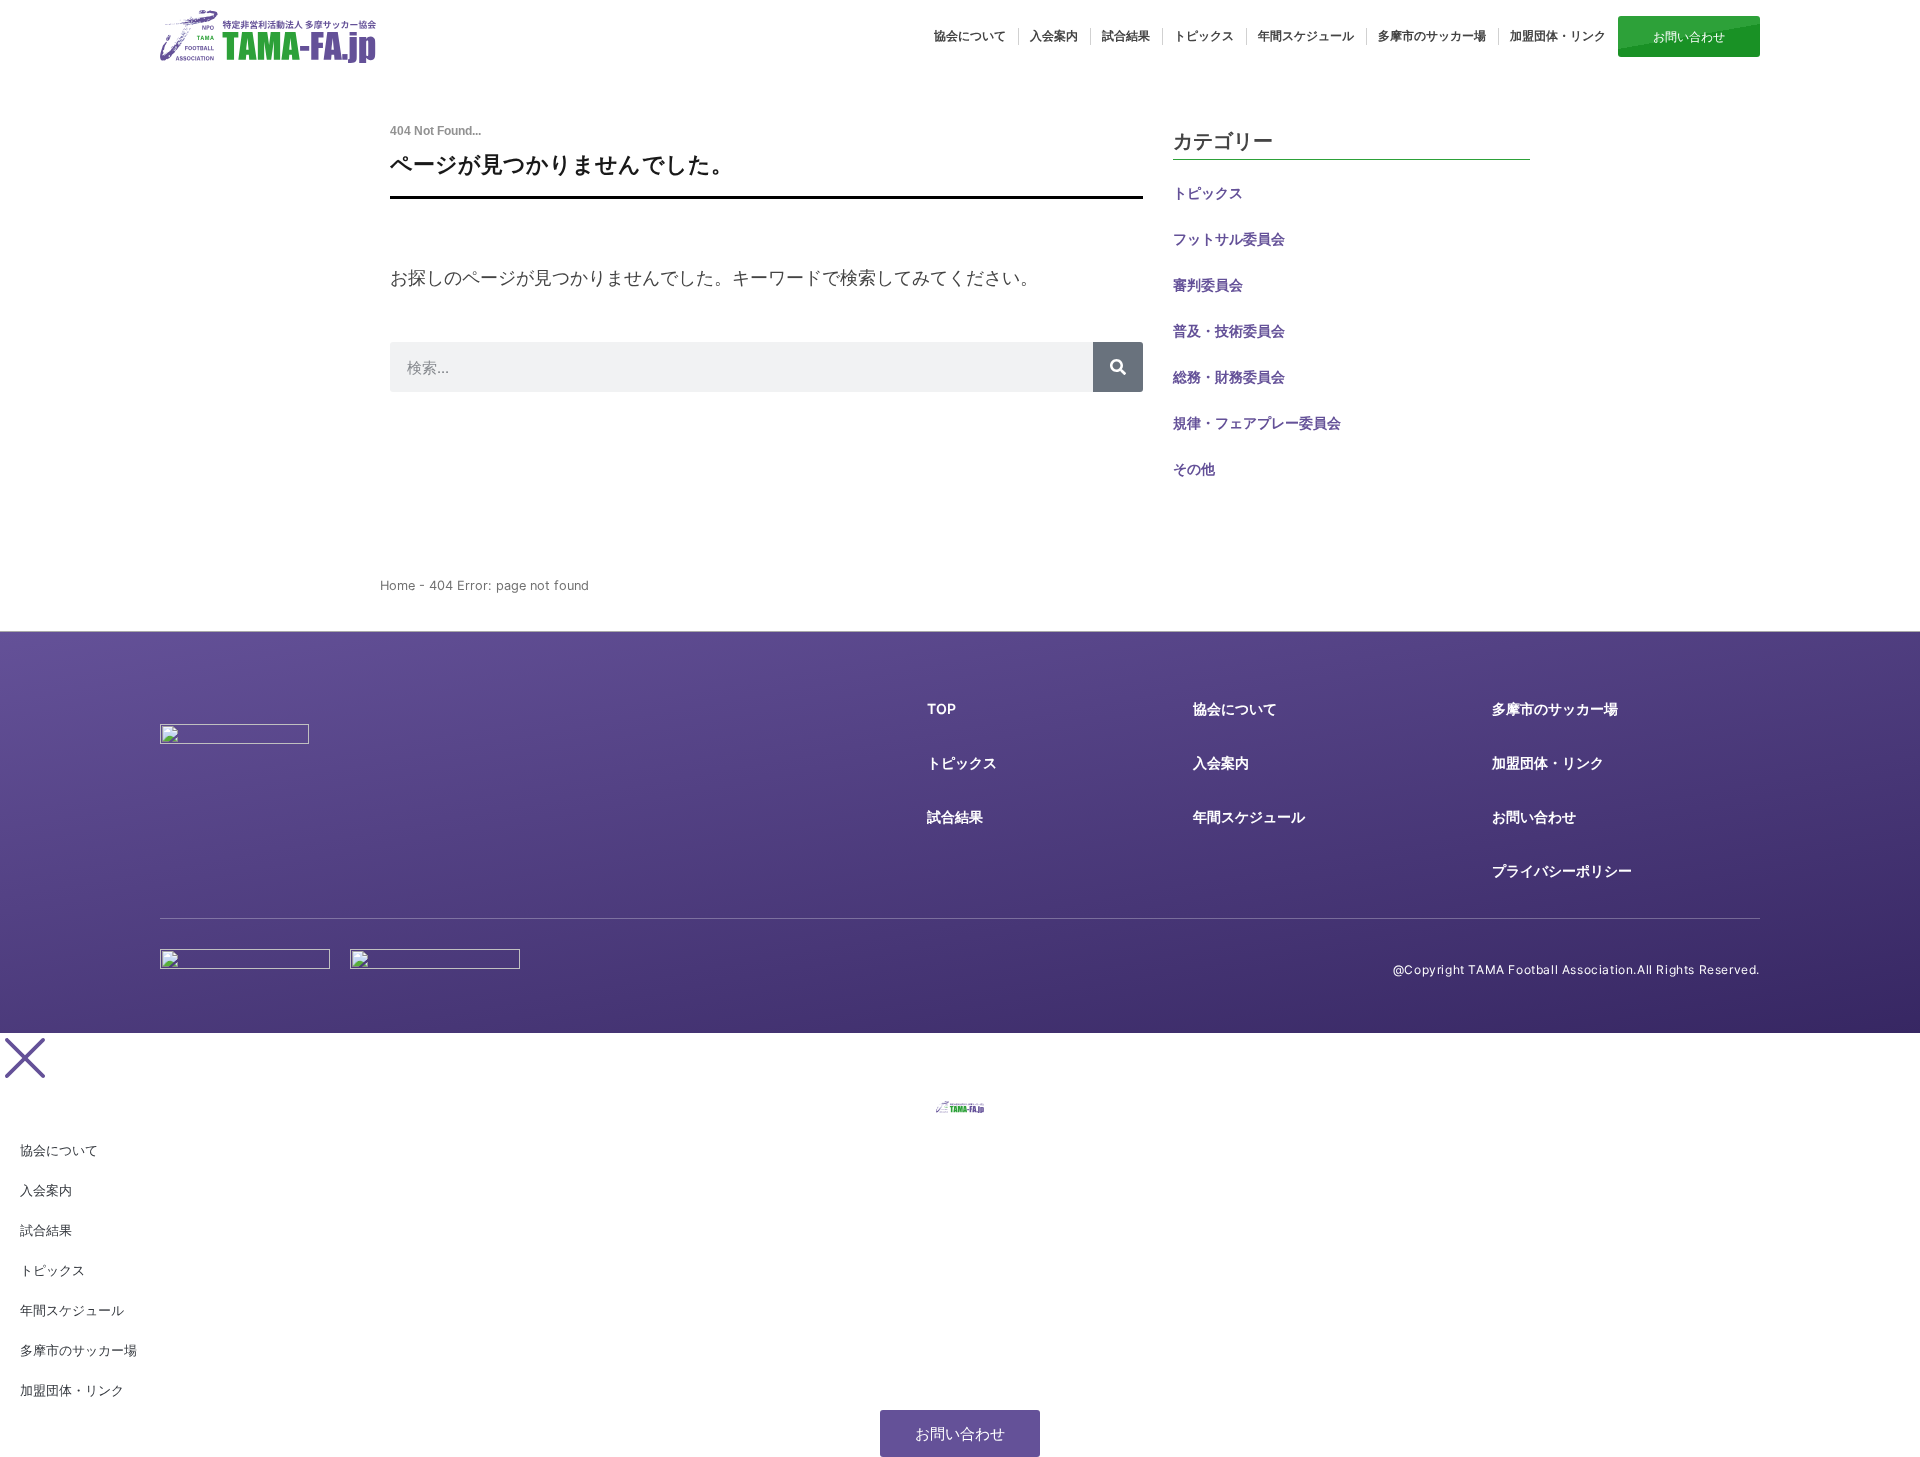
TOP (941, 708)
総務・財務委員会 (1229, 376)
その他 (1194, 468)
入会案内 (1054, 35)
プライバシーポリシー (1562, 870)
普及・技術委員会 (1229, 330)
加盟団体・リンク (1558, 35)
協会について (970, 35)
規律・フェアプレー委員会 (1257, 422)
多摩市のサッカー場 (1432, 35)
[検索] (1118, 367)
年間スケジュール (1306, 35)
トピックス (1204, 35)
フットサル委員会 (1229, 238)
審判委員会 (1208, 284)
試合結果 (1126, 35)
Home (397, 585)
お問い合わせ (1534, 816)
